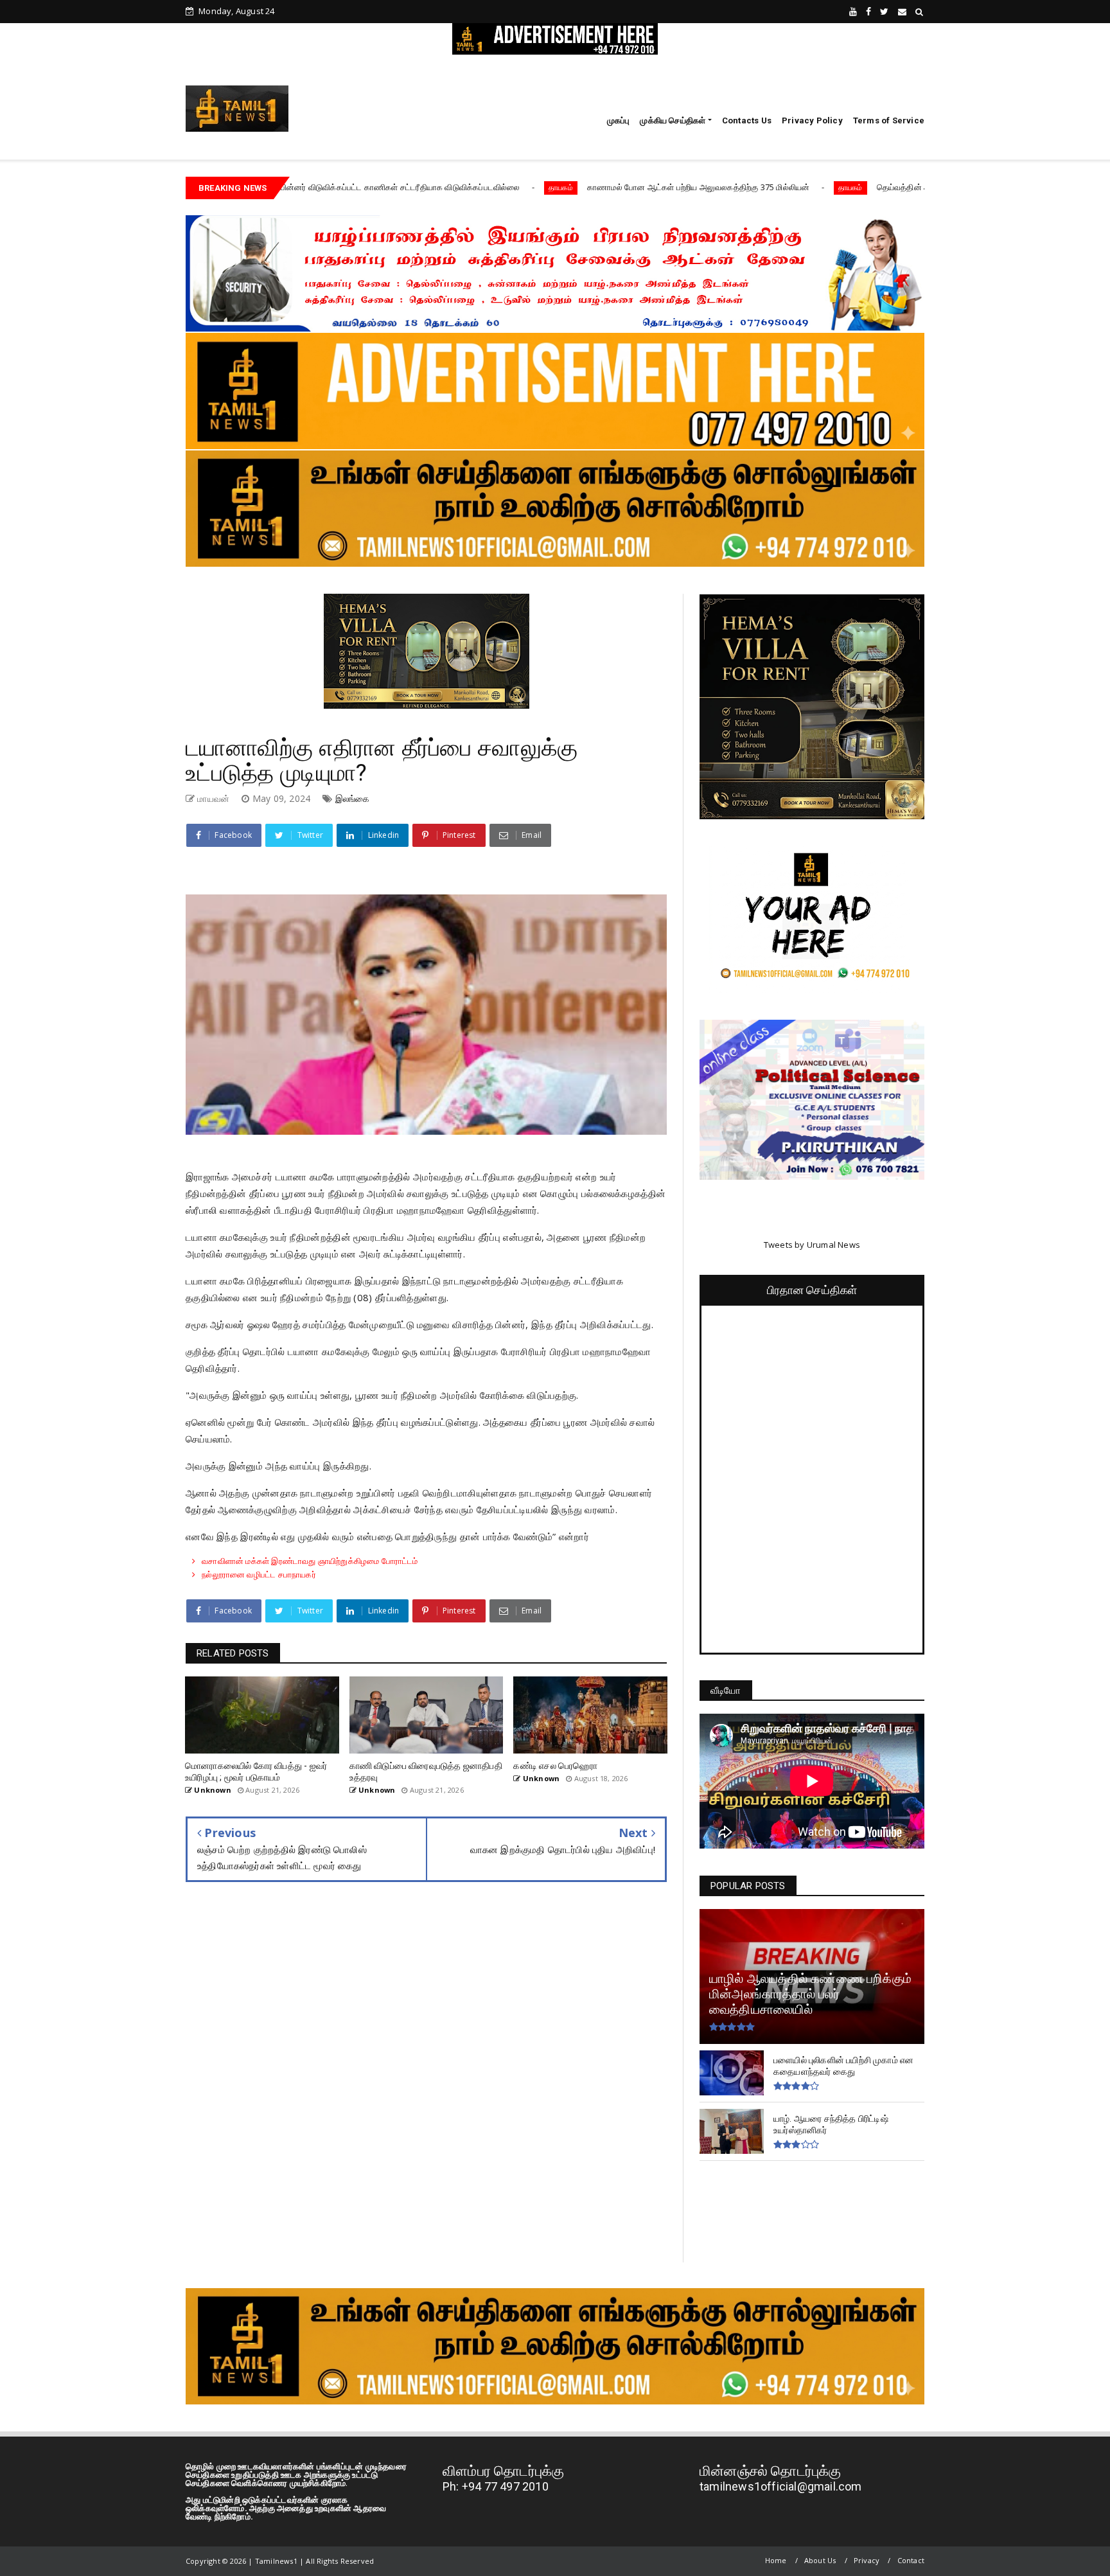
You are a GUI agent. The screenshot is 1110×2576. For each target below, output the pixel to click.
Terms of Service (889, 120)
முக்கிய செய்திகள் (673, 120)
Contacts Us (747, 120)
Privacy (867, 2560)
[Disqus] (426, 2081)
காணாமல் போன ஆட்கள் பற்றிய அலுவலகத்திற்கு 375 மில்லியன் (536, 187)
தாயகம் (399, 187)
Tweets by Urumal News (812, 1245)
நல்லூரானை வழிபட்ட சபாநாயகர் (259, 1574)
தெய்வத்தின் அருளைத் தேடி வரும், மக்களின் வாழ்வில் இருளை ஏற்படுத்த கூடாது (855, 187)
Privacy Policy (812, 120)
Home (776, 2560)
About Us (820, 2560)
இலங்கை (353, 798)
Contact (911, 2560)
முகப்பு (619, 120)
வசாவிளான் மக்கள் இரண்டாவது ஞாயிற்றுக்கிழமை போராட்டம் (310, 1561)
